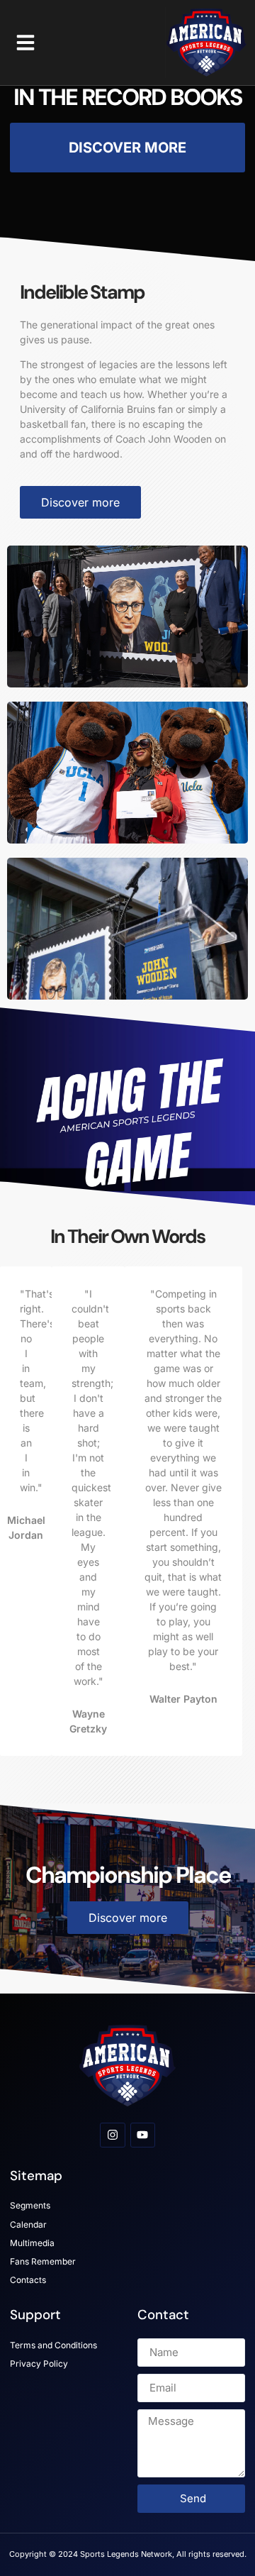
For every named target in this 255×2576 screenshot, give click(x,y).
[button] (25, 43)
